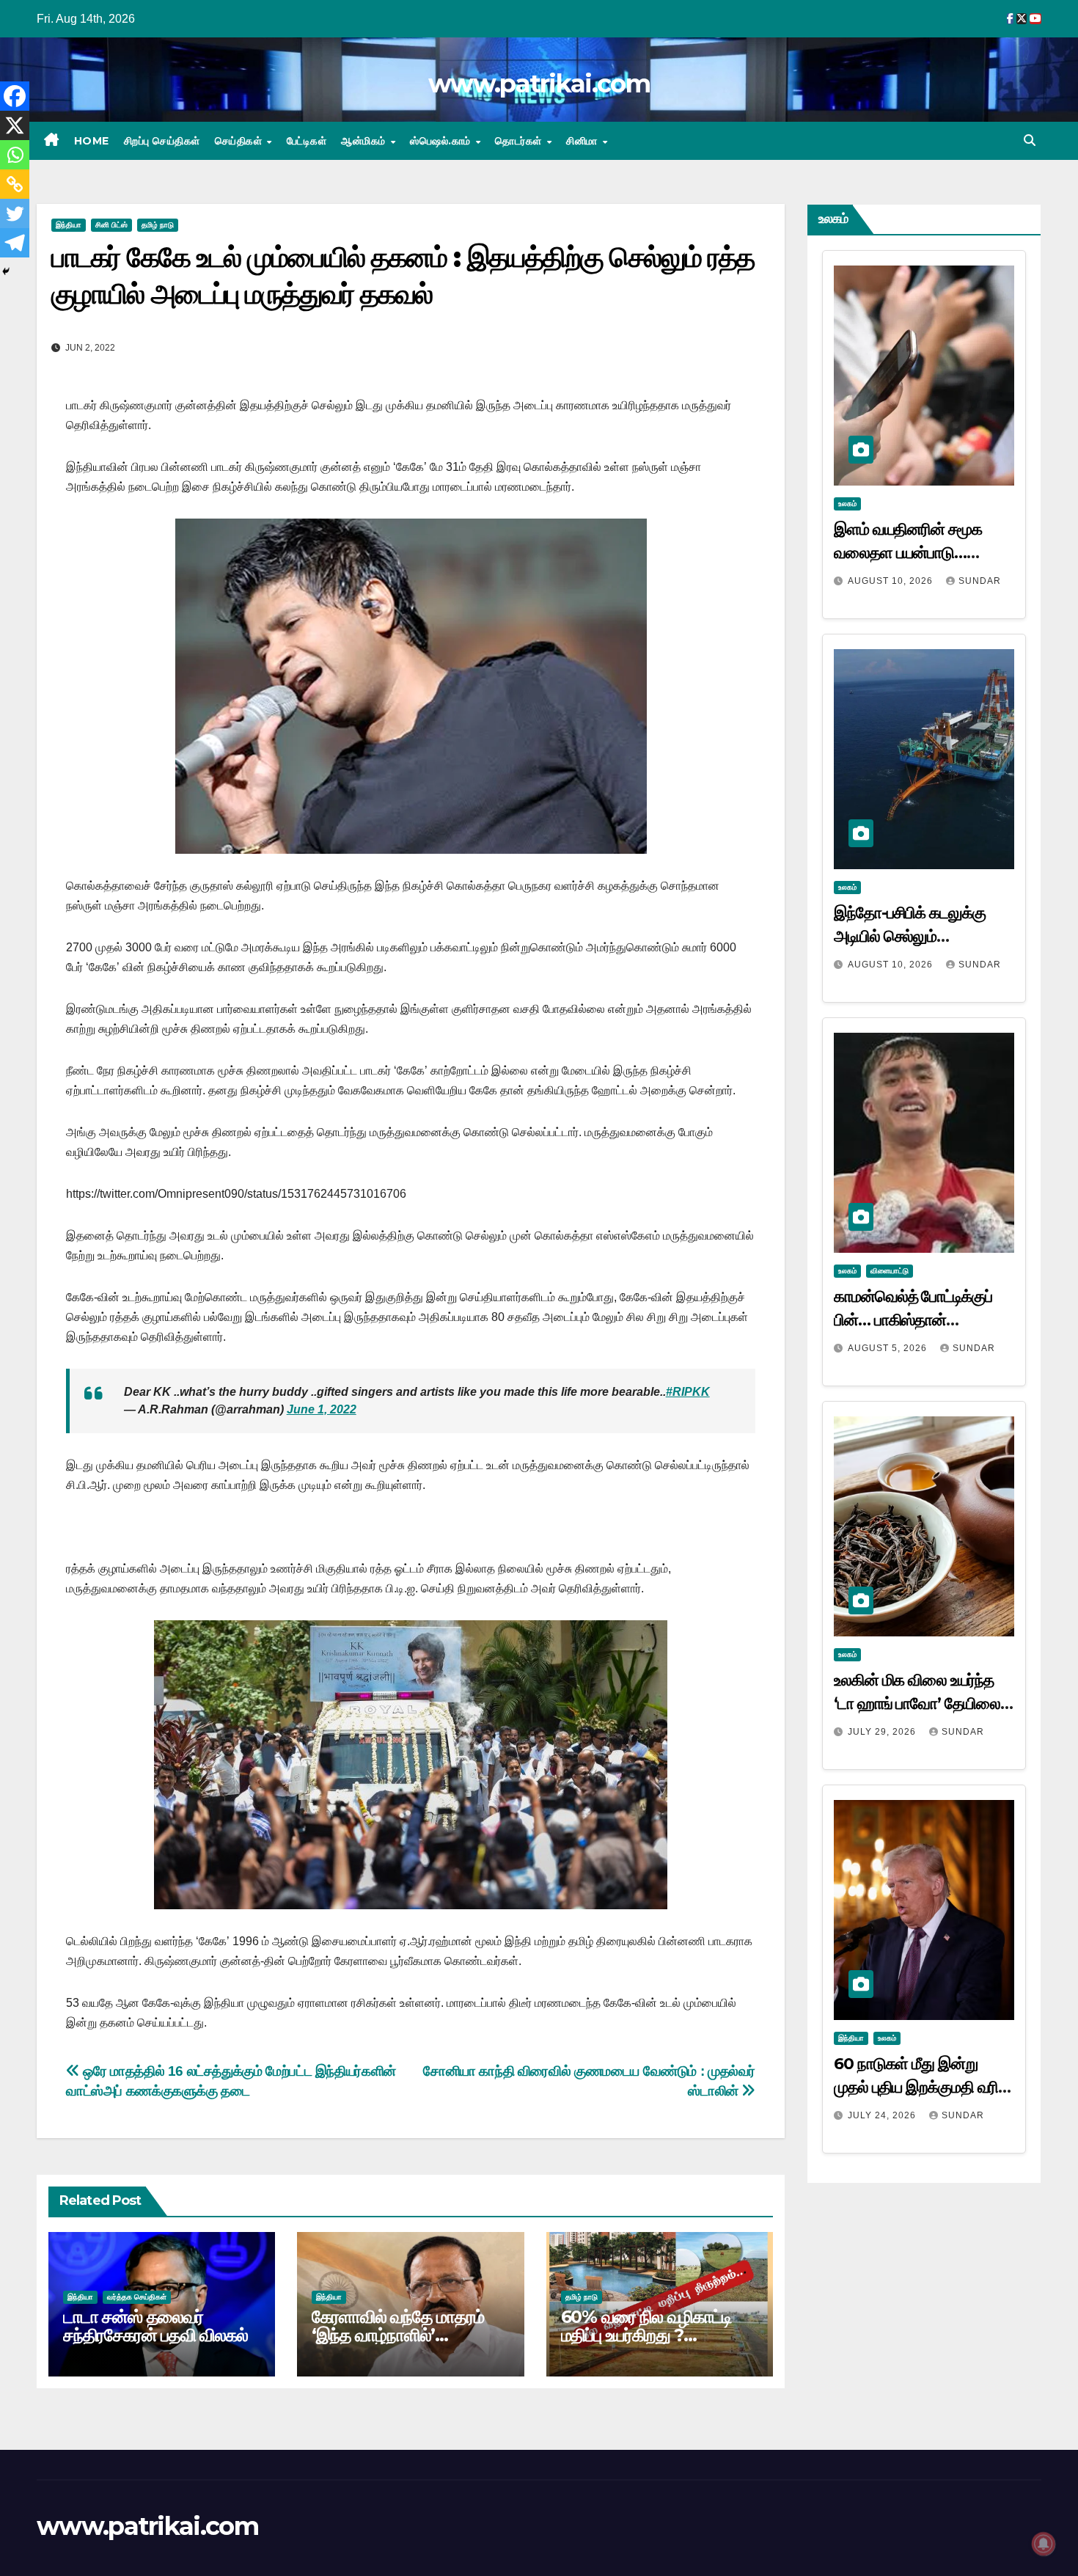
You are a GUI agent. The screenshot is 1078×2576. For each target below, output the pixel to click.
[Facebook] (15, 96)
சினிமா (583, 141)
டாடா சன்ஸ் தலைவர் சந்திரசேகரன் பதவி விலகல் (155, 2326)
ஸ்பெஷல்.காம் (442, 141)
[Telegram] (15, 243)
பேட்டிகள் (307, 141)
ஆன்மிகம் (365, 141)
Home (92, 141)
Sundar (980, 581)
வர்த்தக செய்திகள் (137, 2297)
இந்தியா (69, 225)
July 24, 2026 (883, 2115)
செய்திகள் (240, 141)
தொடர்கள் (520, 141)
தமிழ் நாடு (158, 225)
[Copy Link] (15, 184)
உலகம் (847, 504)
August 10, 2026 (892, 581)
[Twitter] (15, 213)
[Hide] (6, 271)
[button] (1030, 140)
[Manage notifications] (1044, 2544)
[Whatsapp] (15, 155)
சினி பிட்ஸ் (111, 225)
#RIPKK (688, 1392)
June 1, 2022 (322, 1409)
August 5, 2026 (889, 1348)
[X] (15, 125)
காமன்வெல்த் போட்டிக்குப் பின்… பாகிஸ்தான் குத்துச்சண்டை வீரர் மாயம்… (922, 1320)
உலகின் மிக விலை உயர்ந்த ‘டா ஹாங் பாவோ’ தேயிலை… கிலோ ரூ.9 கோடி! (923, 1704)
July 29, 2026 (883, 1732)
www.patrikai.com (539, 84)
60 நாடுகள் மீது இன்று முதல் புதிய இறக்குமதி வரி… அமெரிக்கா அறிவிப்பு (922, 2087)
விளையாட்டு (890, 1271)
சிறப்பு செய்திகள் (162, 141)
